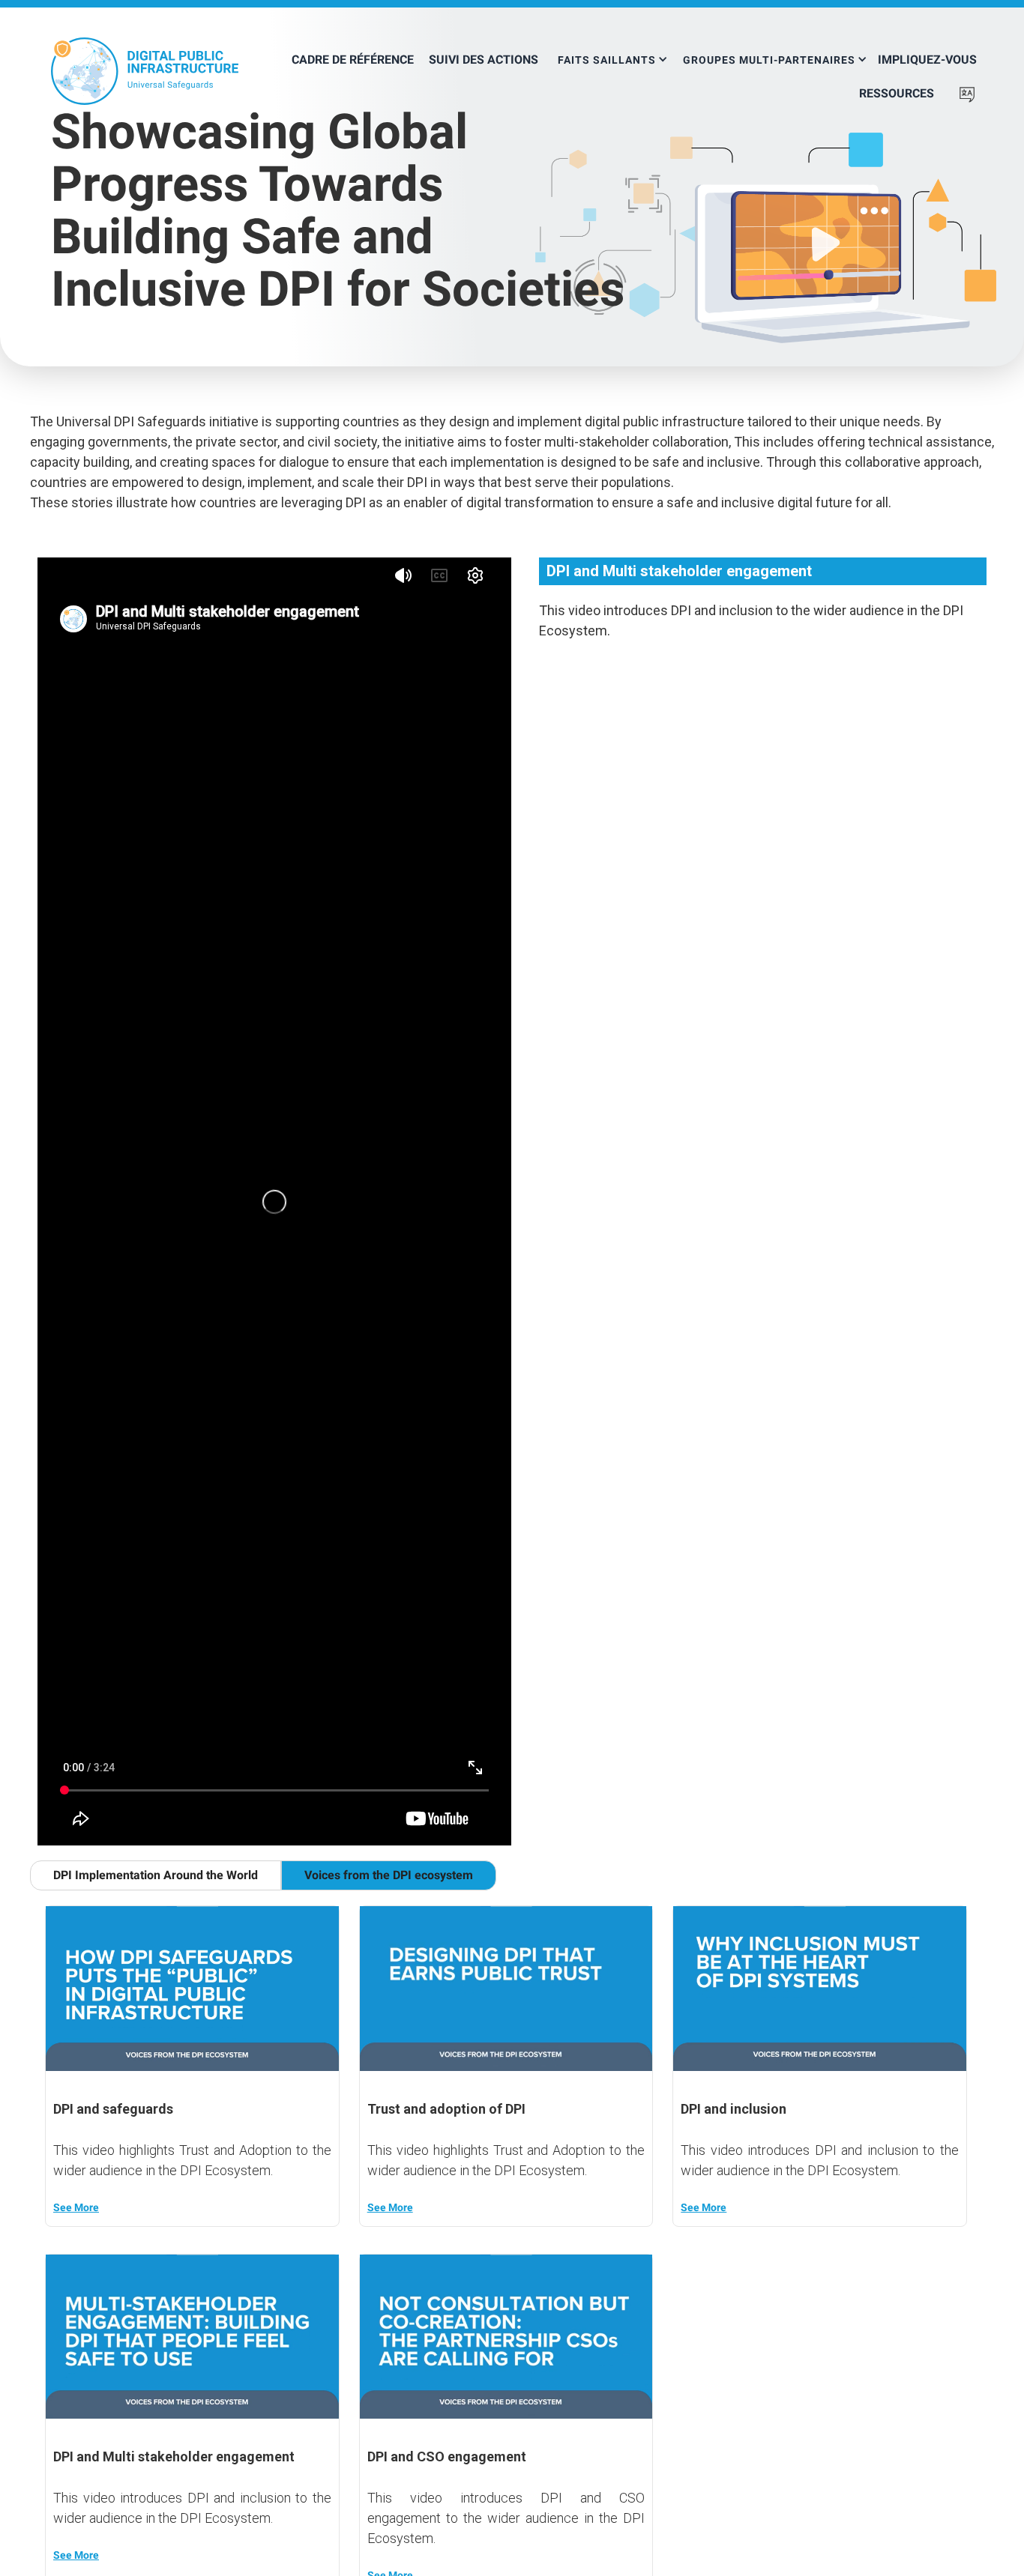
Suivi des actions (484, 60)
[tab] (156, 1875)
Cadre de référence (353, 60)
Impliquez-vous (927, 60)
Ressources (897, 93)
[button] (613, 54)
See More (76, 2207)
